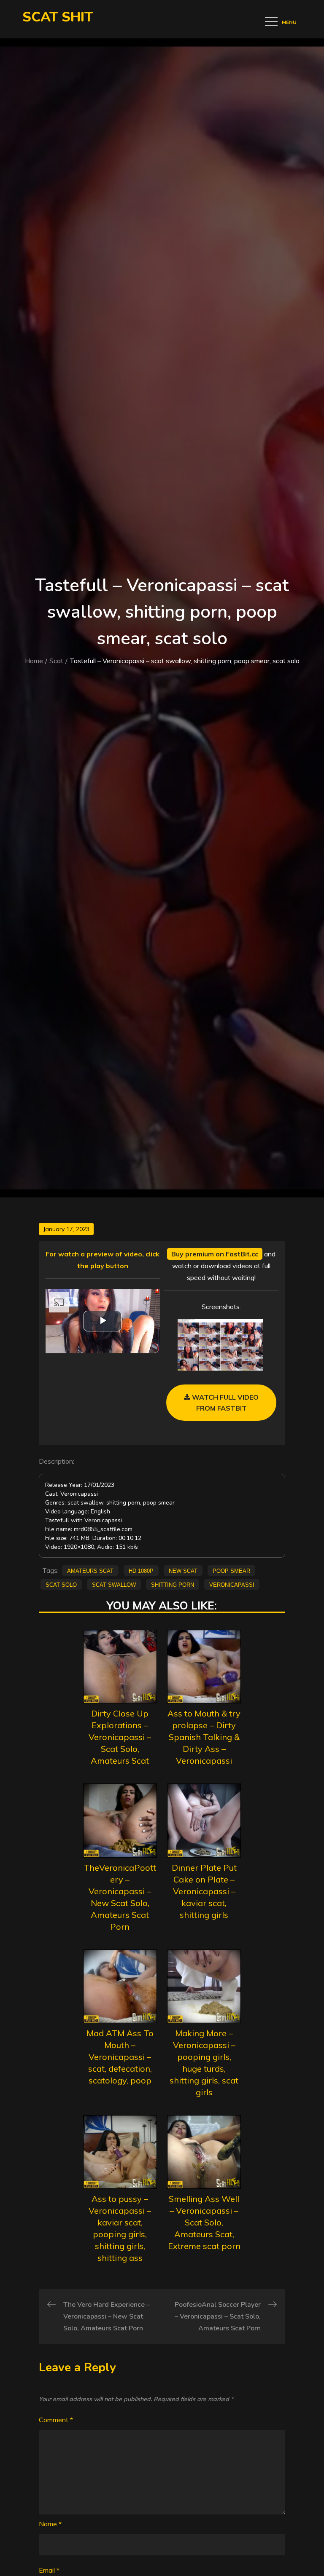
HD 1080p (141, 1570)
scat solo (61, 1584)
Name (50, 2524)
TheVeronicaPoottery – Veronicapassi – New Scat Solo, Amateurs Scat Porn (120, 1897)
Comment (56, 2420)
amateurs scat (90, 1570)
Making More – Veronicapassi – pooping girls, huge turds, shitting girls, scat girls (204, 2063)
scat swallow (114, 1584)
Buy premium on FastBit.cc (215, 1254)
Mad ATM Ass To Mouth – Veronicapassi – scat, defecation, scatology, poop (120, 2057)
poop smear (231, 1570)
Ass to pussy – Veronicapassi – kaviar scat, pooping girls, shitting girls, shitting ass (120, 2228)
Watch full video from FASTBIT (224, 1403)
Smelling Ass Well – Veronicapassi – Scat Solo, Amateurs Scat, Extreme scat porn (204, 2222)
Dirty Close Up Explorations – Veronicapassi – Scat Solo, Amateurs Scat (120, 1737)
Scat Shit (58, 17)
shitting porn (173, 1584)
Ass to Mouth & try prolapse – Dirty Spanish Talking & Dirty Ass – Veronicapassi (204, 1737)
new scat (183, 1570)
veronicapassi (232, 1584)
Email (49, 2570)
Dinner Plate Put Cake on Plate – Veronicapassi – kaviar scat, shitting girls (204, 1891)
